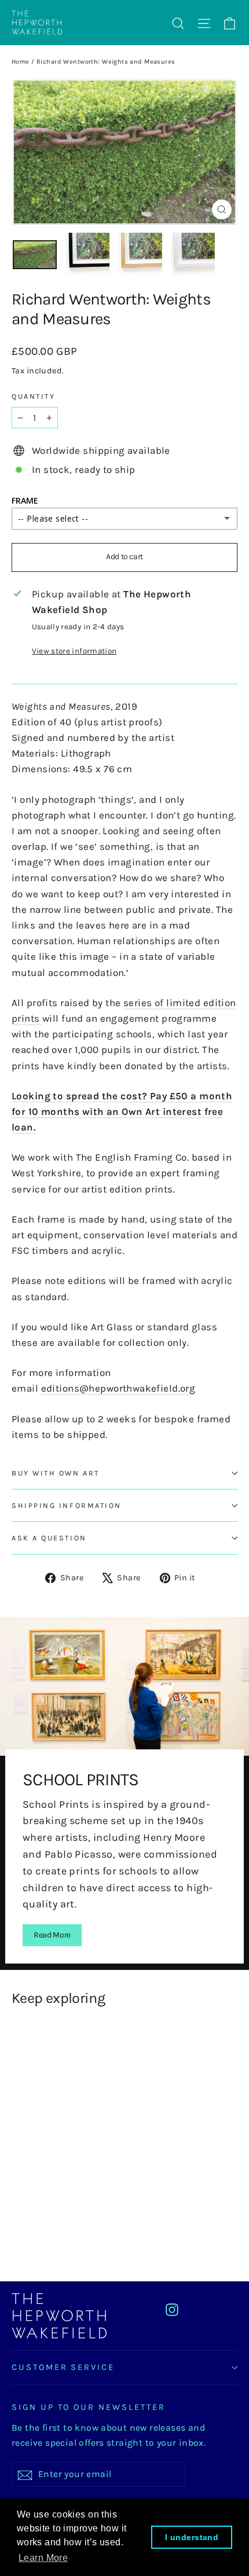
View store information (74, 651)
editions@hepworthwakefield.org (118, 1388)
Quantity (33, 396)
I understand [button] (192, 2537)
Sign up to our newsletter (89, 2407)
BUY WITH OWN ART (56, 1473)
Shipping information (67, 1505)
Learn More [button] (43, 2558)
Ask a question (49, 1538)
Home (21, 62)
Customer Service (63, 2367)
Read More (52, 1935)
